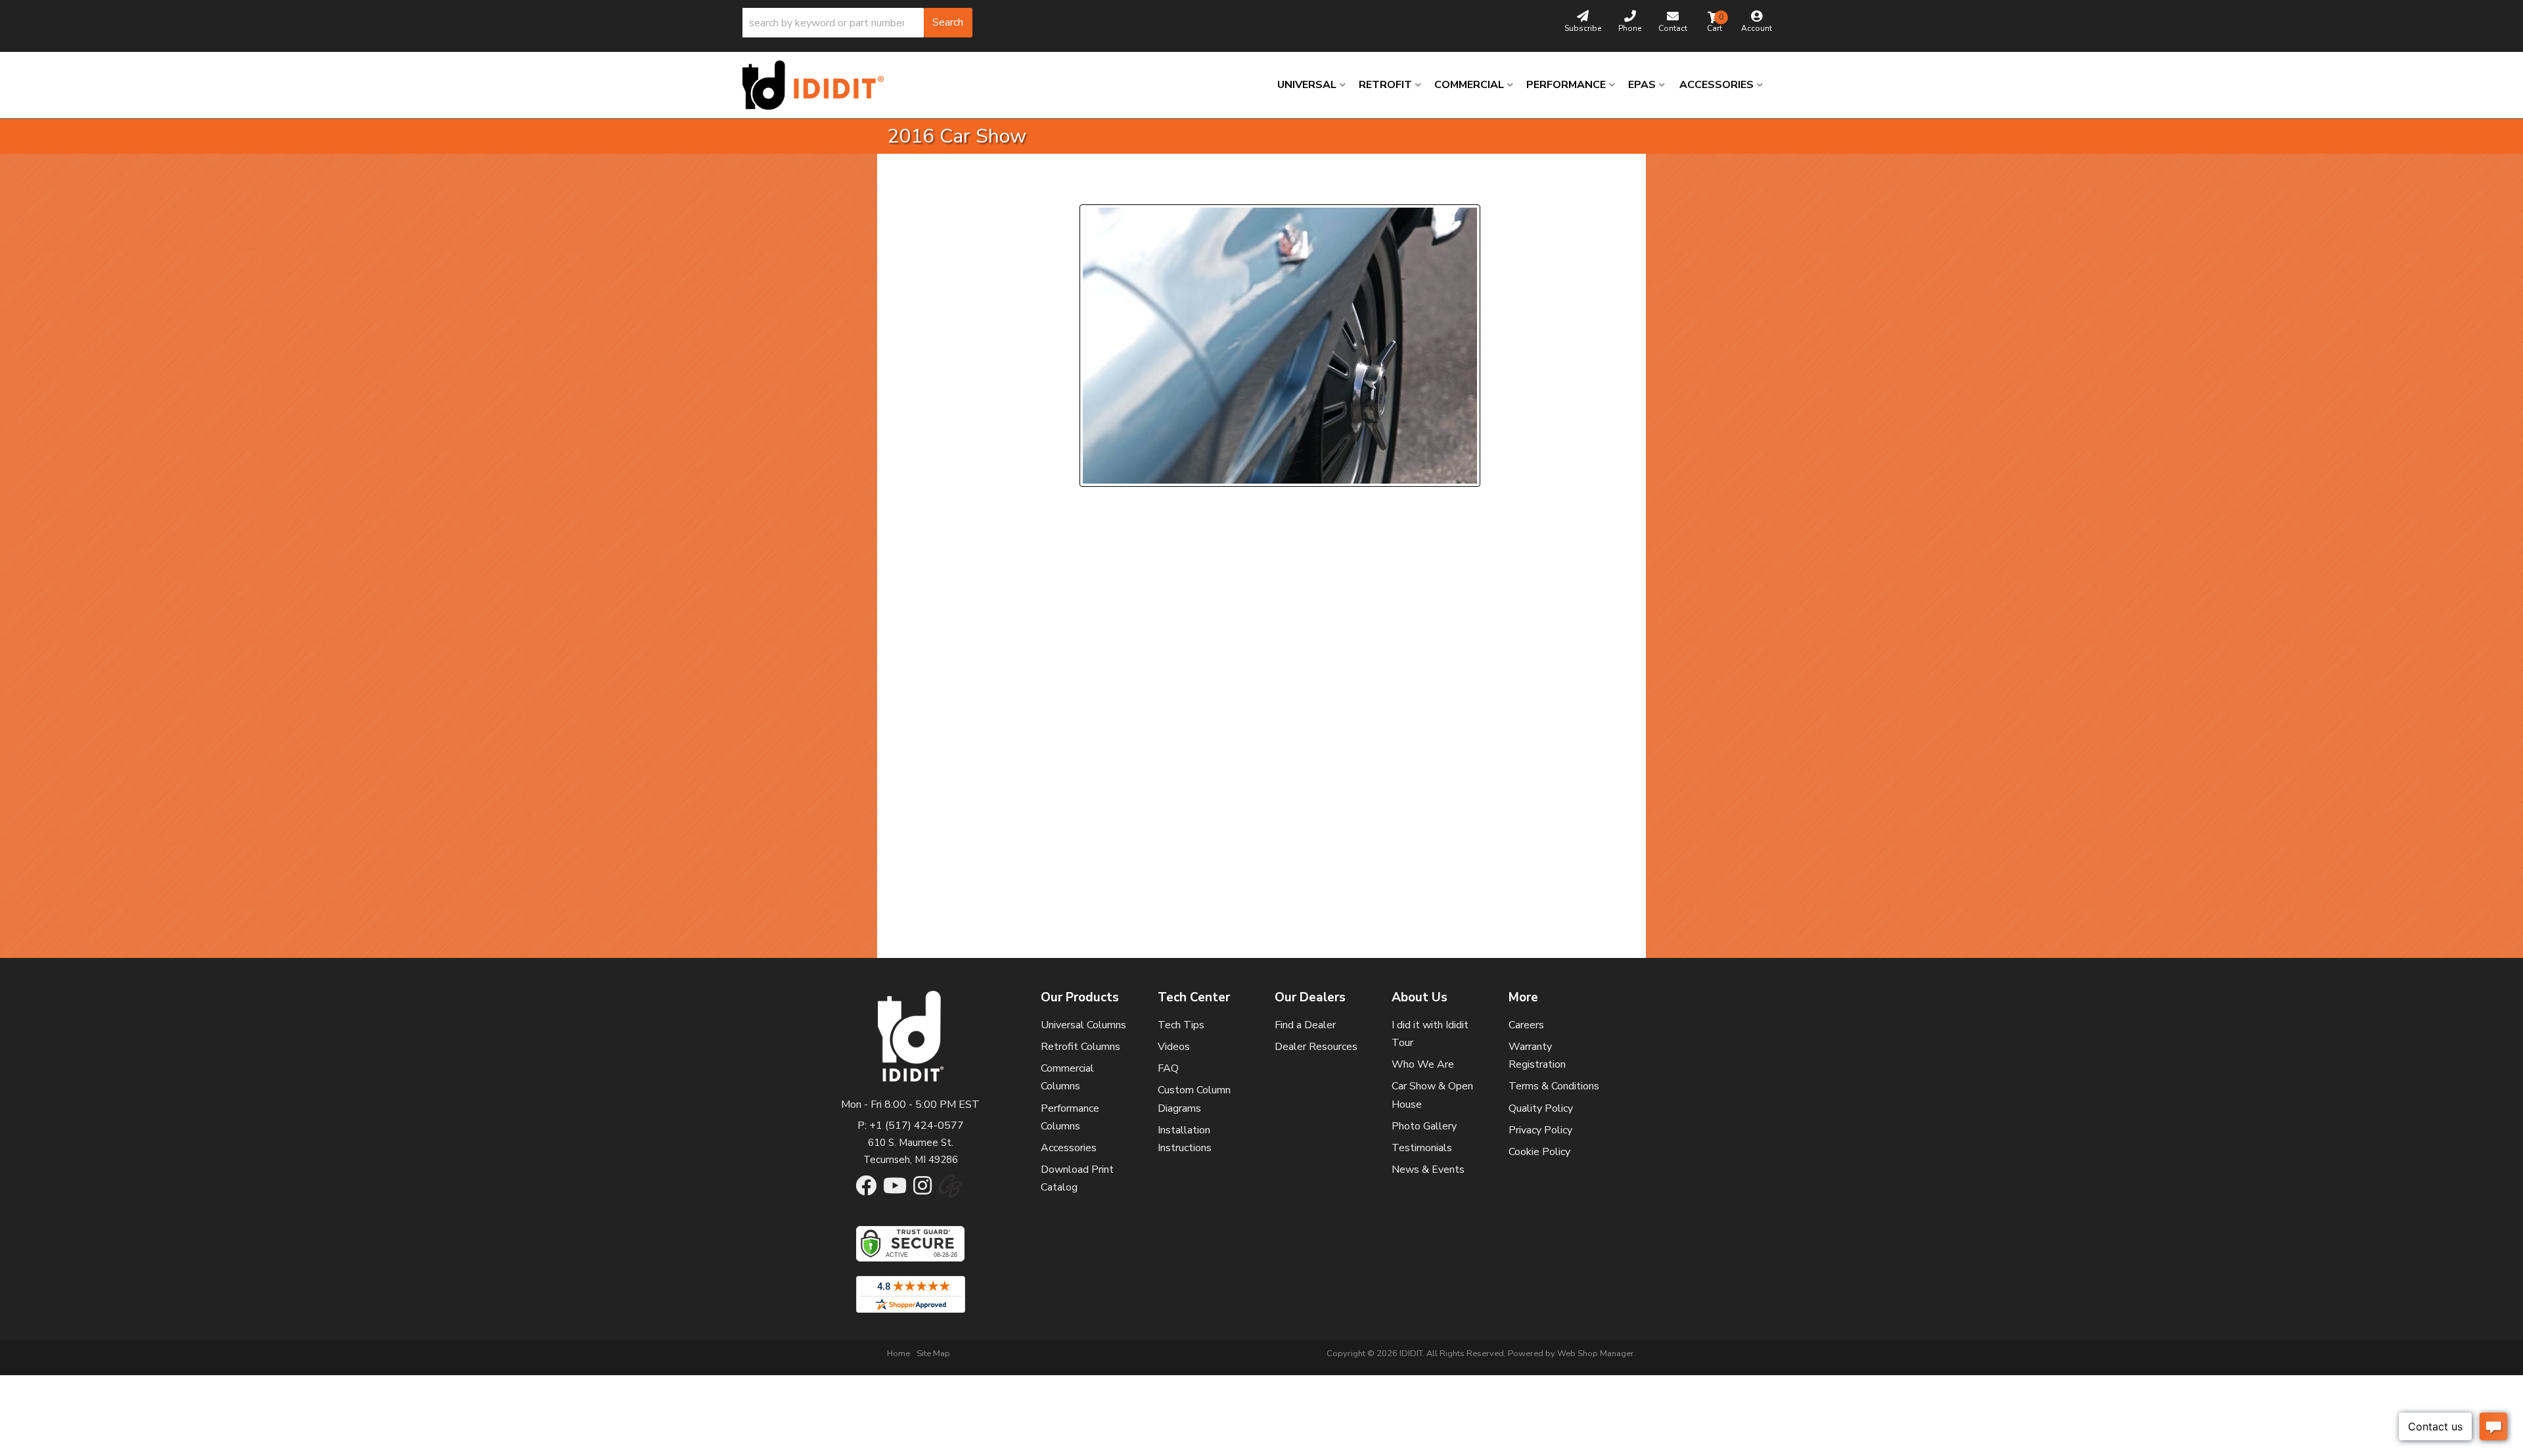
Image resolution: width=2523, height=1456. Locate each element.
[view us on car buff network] (950, 1193)
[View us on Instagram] (922, 1190)
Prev (1098, 188)
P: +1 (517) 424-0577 (911, 1126)
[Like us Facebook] (866, 1190)
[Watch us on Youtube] (895, 1190)
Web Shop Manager (1596, 1354)
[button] (857, 23)
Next (1199, 188)
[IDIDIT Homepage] (818, 85)
